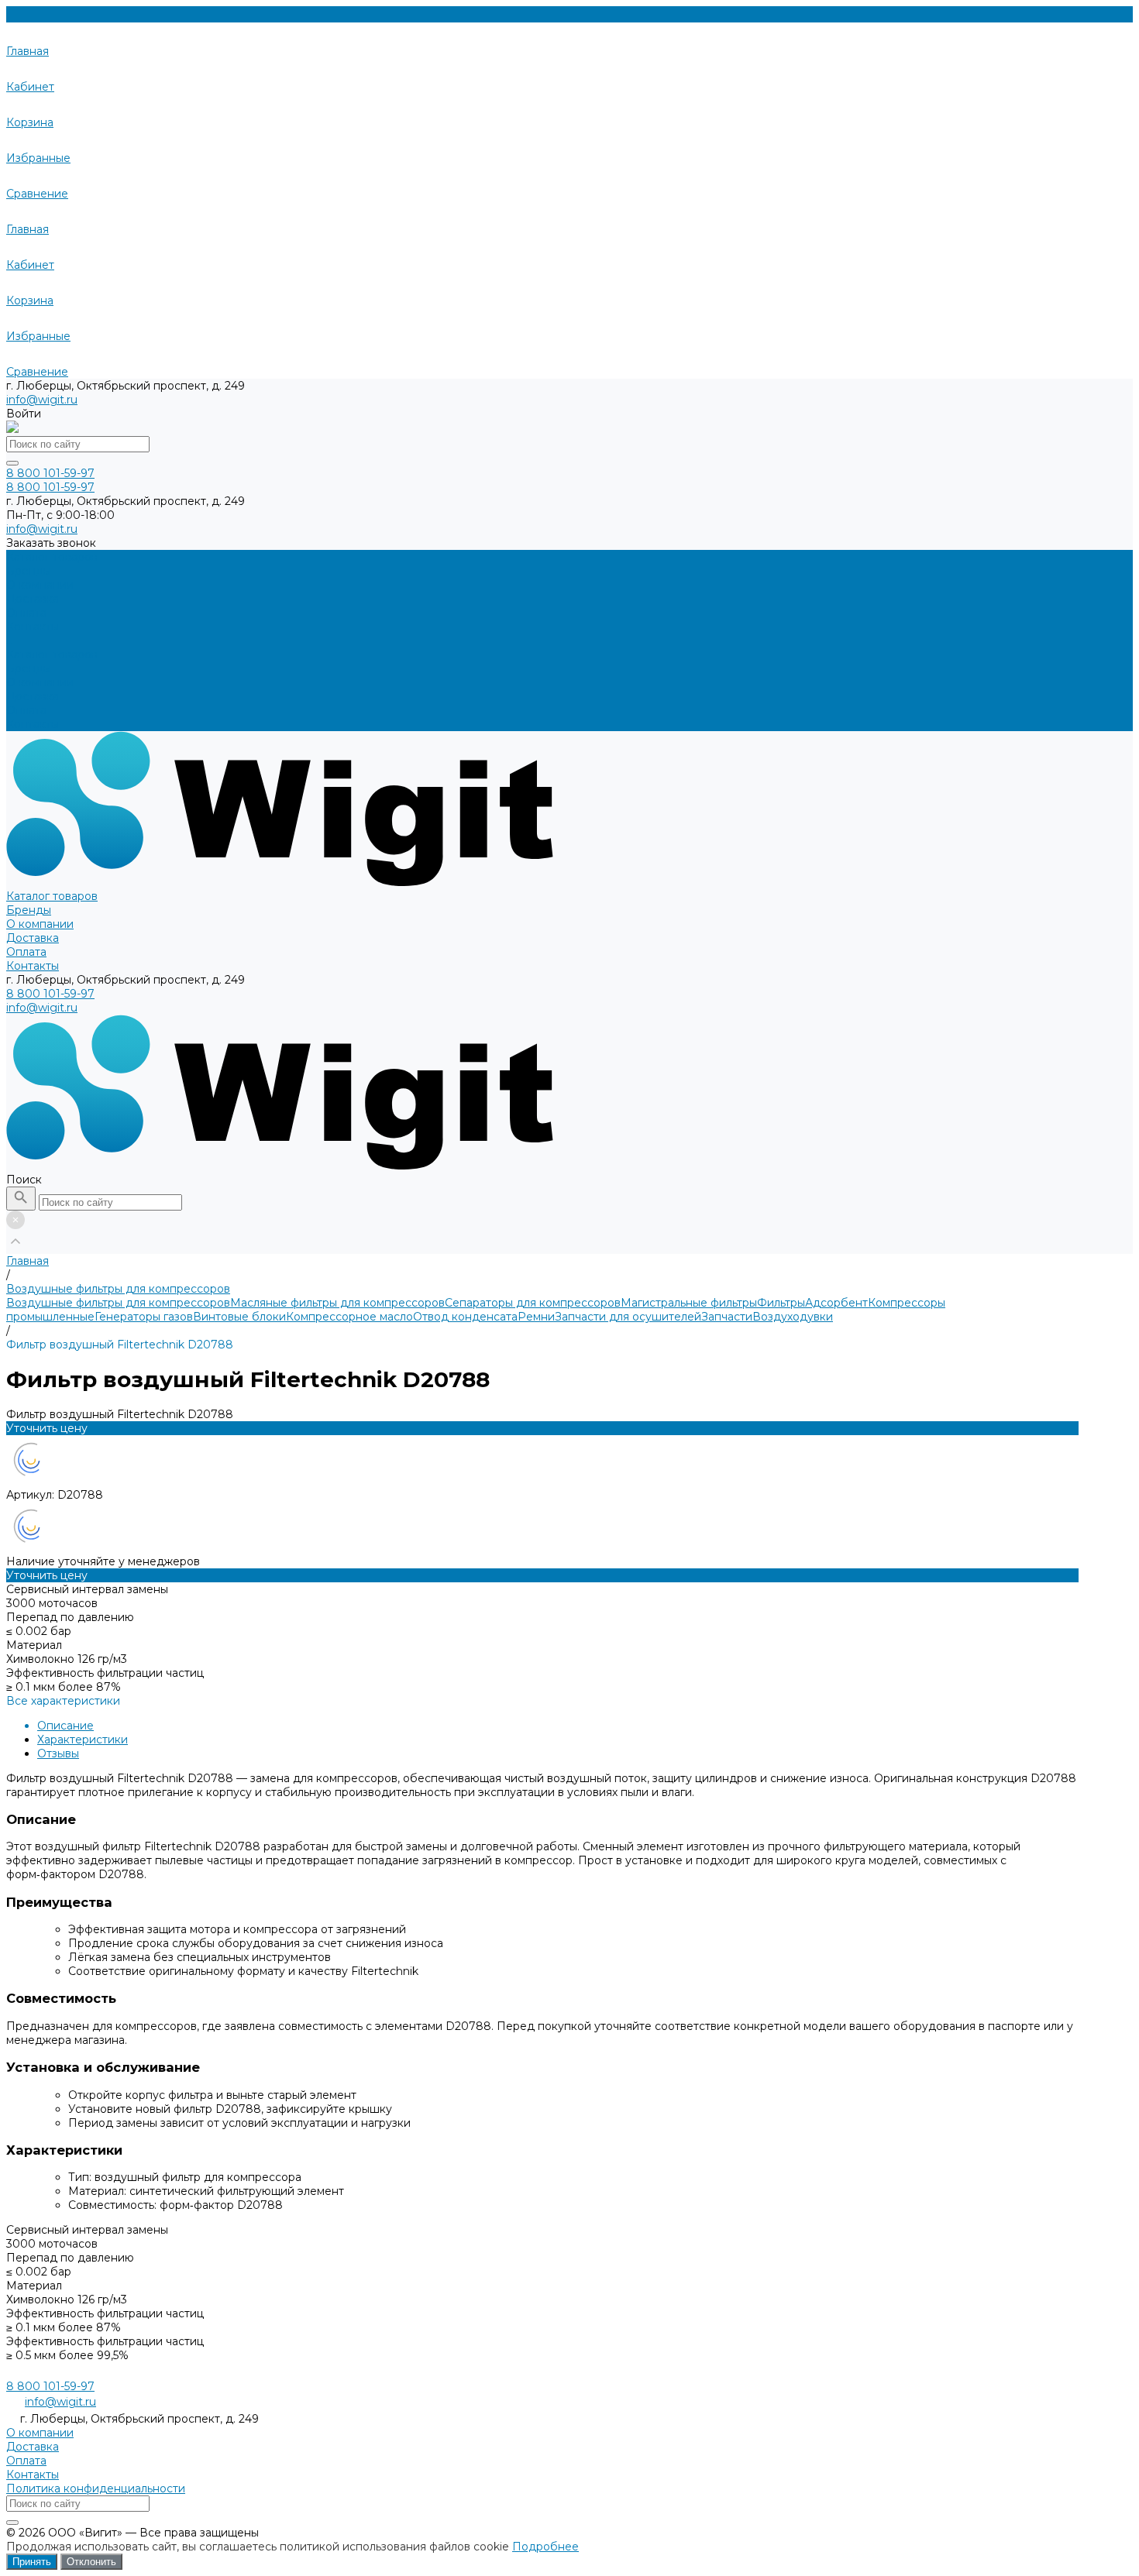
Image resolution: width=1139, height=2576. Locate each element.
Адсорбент (836, 1303)
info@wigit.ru (42, 400)
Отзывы (58, 1753)
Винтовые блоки (239, 1317)
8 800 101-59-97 (50, 994)
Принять (32, 2562)
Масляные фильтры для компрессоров (337, 1303)
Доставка (33, 696)
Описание (65, 1726)
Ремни (536, 1317)
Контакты (33, 724)
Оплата (26, 710)
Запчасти (727, 1317)
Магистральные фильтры (689, 1303)
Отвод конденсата (465, 1317)
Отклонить (91, 2562)
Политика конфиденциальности (96, 2488)
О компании (40, 682)
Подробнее (545, 2547)
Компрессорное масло (349, 1317)
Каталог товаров (52, 654)
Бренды (29, 668)
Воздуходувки (793, 1317)
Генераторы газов (144, 1317)
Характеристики (83, 1740)
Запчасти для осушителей (628, 1317)
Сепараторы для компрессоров (533, 1303)
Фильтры (781, 1303)
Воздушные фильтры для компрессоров (118, 1303)
